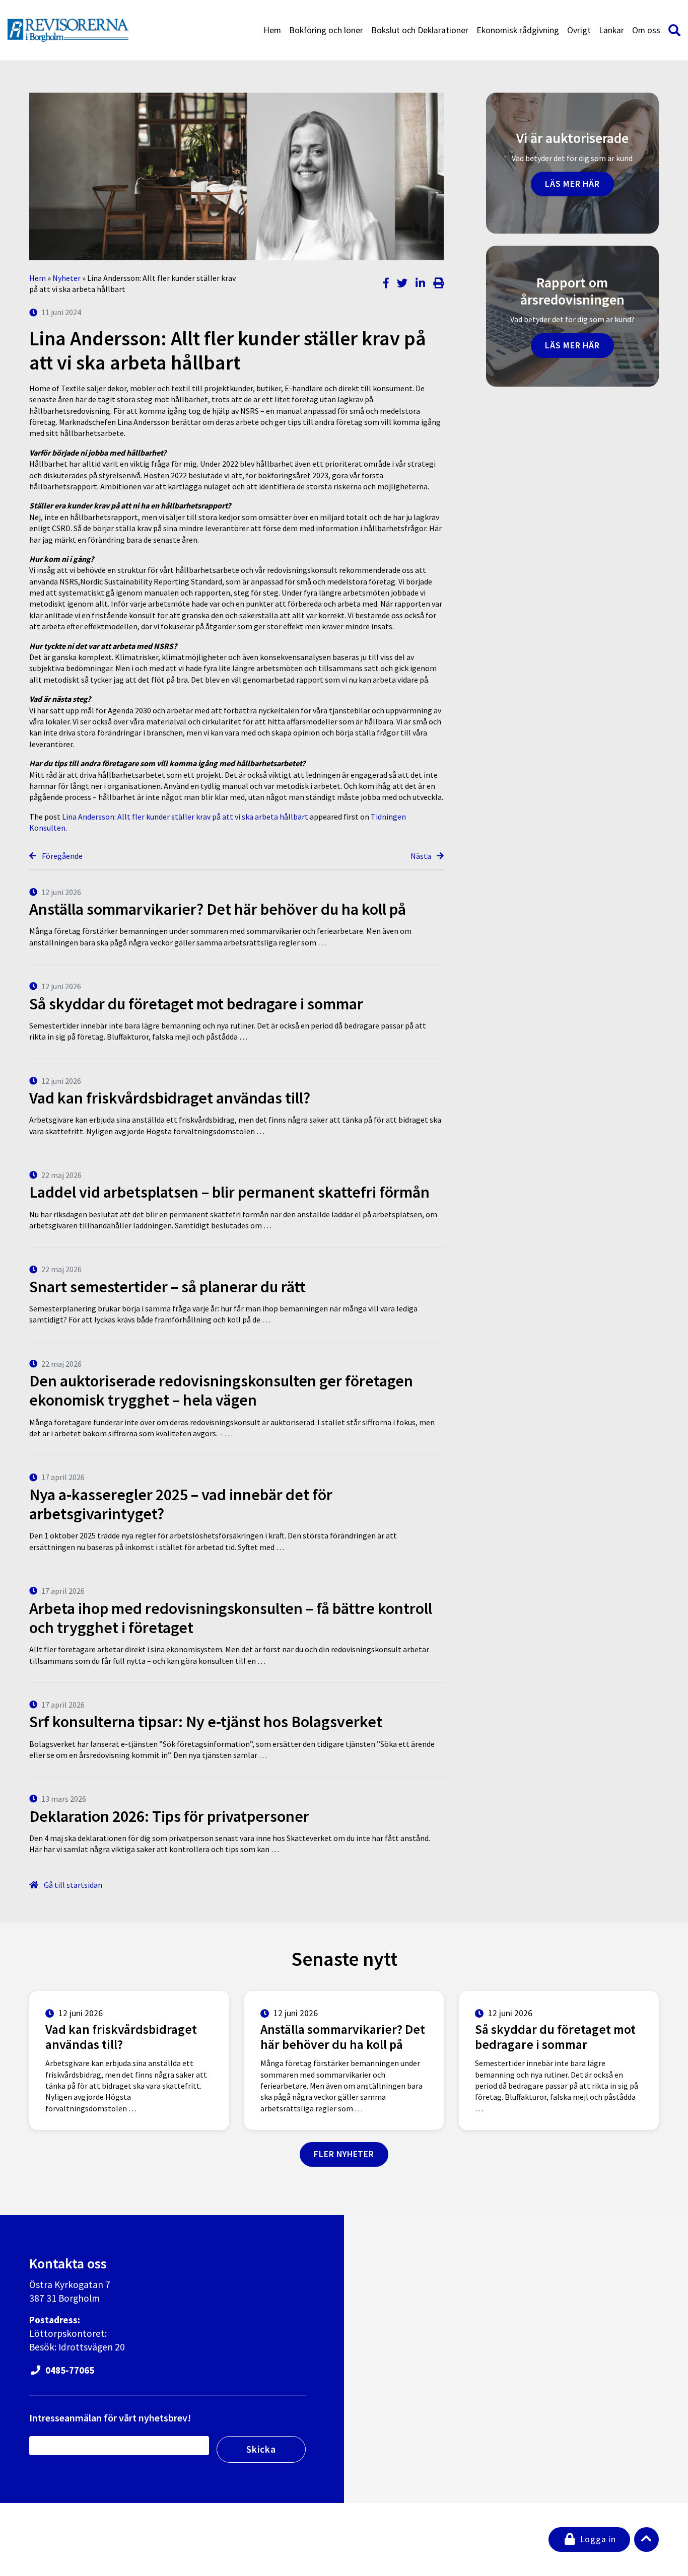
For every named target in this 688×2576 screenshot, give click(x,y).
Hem (272, 30)
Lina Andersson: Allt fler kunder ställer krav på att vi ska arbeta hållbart (185, 817)
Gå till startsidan (72, 1885)
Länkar (611, 30)
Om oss (646, 30)
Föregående (61, 856)
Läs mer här (572, 184)
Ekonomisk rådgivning (518, 30)
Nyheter (66, 278)
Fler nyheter (344, 2154)
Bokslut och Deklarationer (420, 30)
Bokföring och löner (326, 30)
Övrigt (579, 30)
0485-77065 (69, 2370)
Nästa (422, 856)
